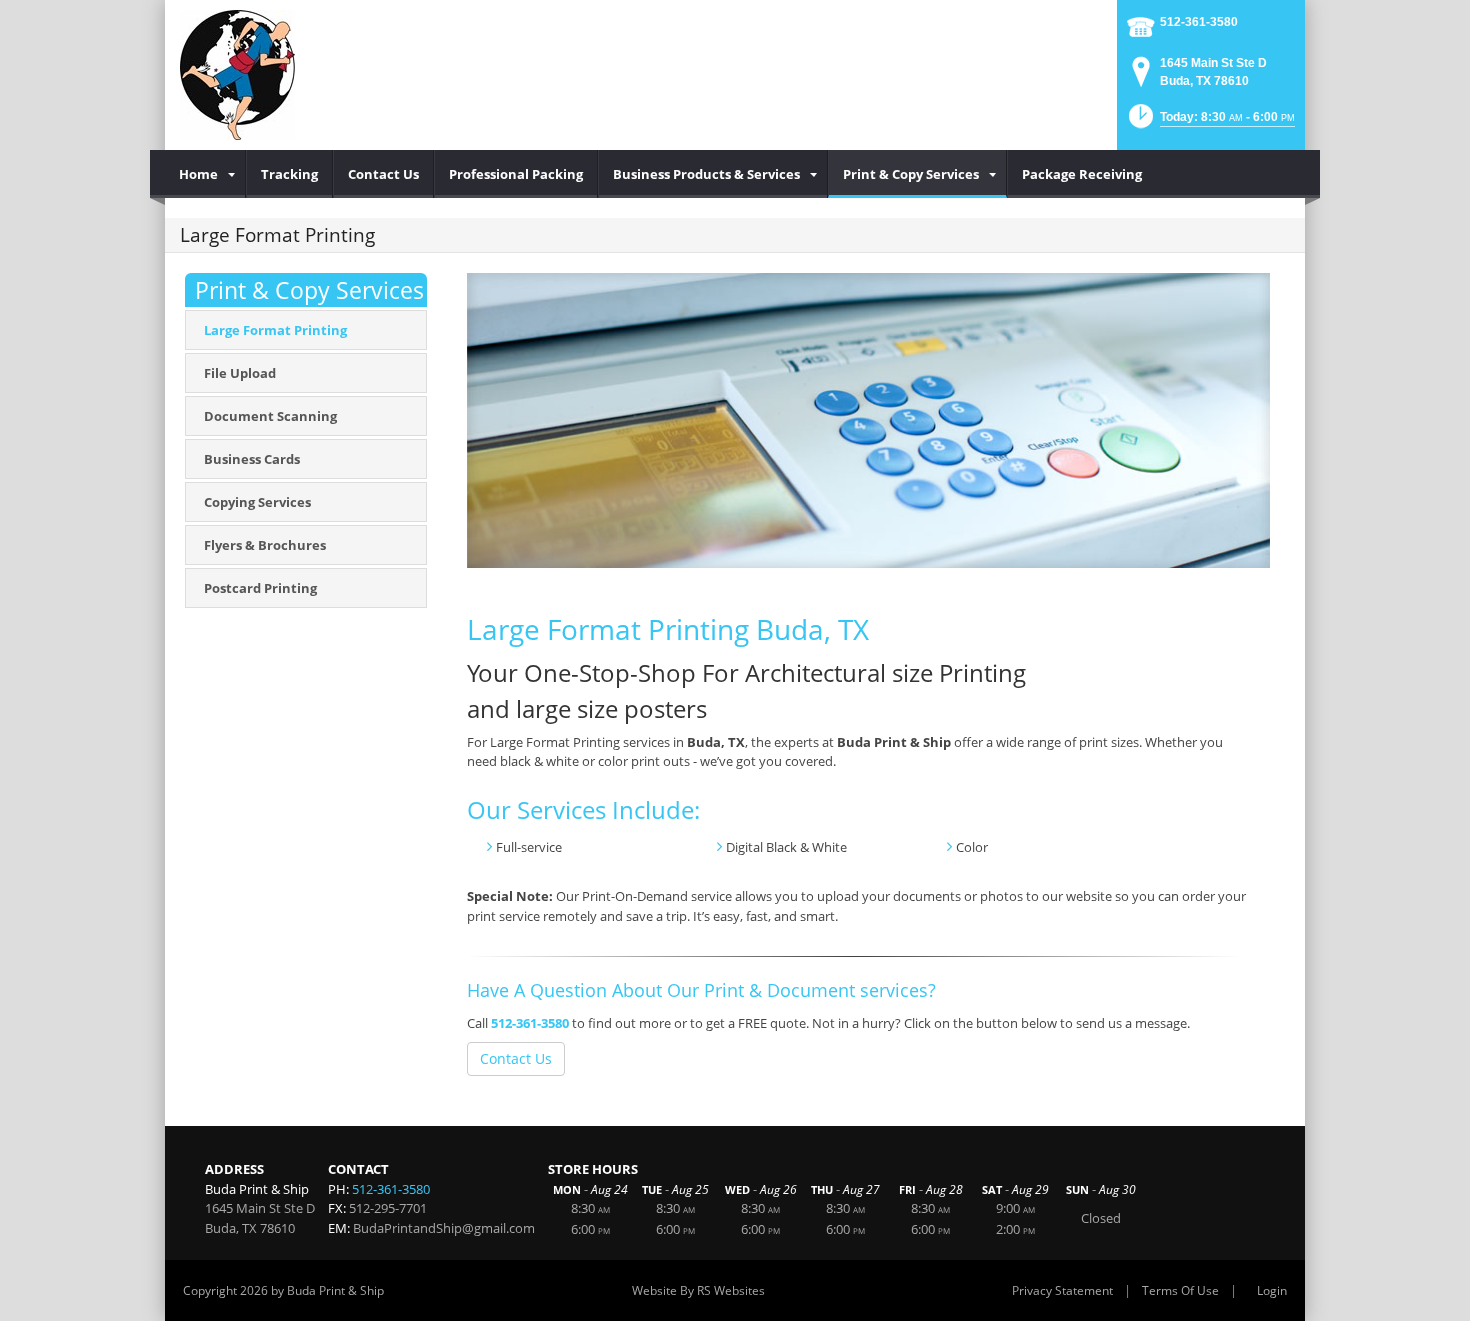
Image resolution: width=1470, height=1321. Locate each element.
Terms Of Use (1180, 1290)
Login (1272, 1290)
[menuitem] (205, 174)
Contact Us (516, 1058)
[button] (1210, 122)
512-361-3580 (1199, 22)
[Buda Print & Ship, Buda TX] (237, 75)
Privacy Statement (1062, 1290)
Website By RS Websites (698, 1290)
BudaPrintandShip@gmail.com (444, 1228)
